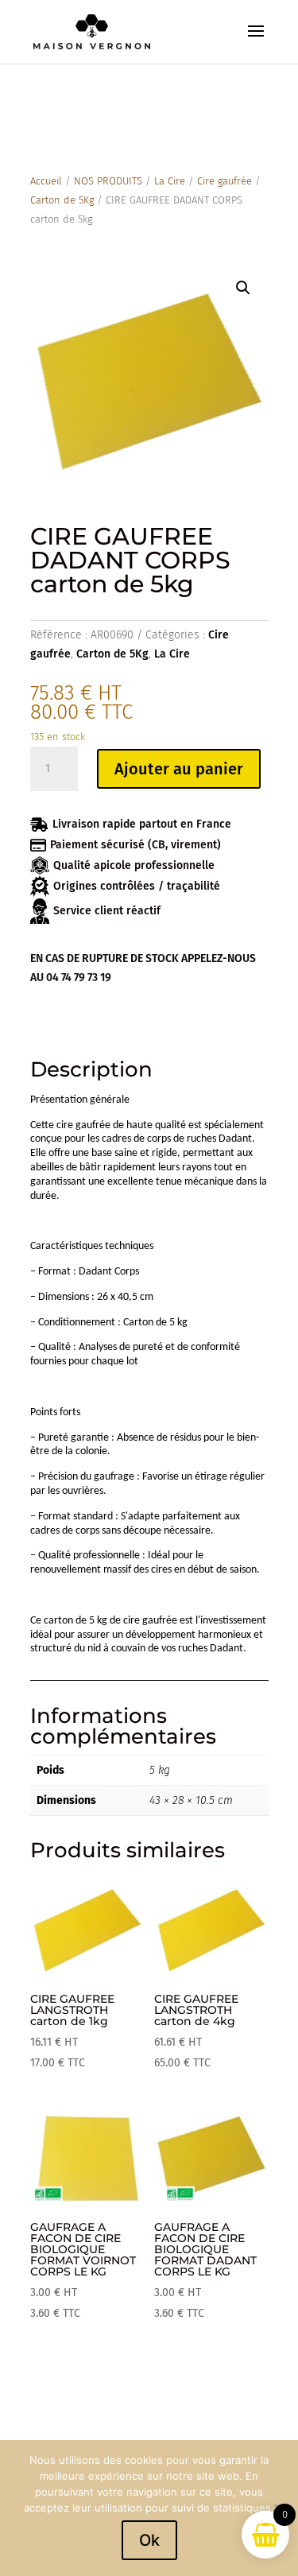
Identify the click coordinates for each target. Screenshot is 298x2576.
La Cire (170, 181)
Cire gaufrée (224, 181)
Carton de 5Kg (62, 200)
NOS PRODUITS (108, 181)
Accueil (46, 181)
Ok (149, 2540)
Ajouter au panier (179, 769)
